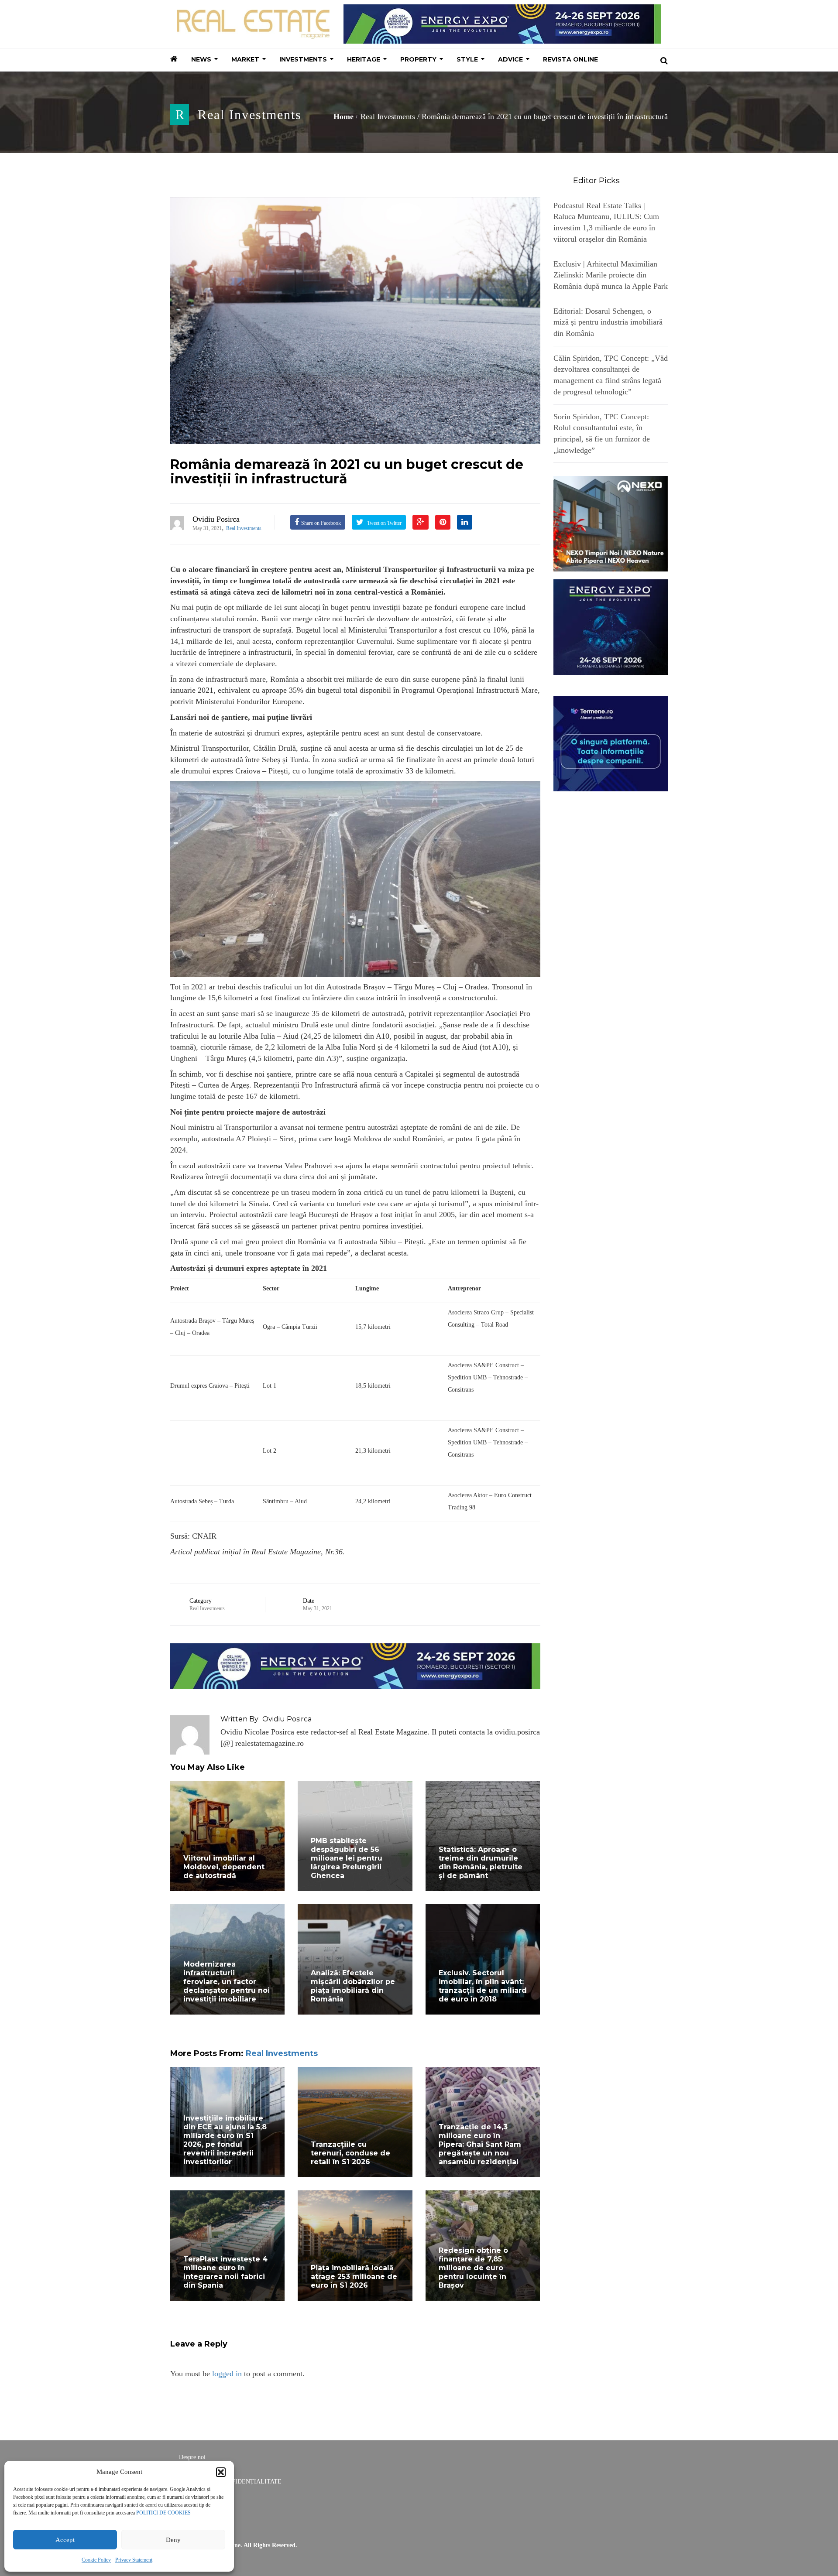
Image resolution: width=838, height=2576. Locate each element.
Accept (65, 2540)
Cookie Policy (96, 2560)
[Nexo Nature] (611, 523)
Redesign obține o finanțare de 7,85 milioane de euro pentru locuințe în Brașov (473, 2268)
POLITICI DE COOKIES (163, 2513)
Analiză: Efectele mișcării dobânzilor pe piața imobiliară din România (353, 1986)
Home (343, 116)
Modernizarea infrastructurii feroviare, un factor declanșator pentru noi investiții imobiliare (227, 1982)
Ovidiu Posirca (216, 519)
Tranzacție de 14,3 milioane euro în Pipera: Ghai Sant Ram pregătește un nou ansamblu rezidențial (480, 2144)
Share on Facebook (321, 523)
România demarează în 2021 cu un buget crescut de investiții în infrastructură (347, 472)
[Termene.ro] (611, 742)
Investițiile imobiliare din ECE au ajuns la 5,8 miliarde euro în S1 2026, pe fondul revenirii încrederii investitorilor (225, 2140)
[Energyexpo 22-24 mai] (611, 626)
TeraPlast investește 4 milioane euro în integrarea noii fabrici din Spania (225, 2272)
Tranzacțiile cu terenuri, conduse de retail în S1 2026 (350, 2153)
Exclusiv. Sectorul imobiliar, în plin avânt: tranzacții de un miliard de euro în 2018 (483, 1986)
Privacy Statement (134, 2560)
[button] (221, 2472)
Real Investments (250, 115)
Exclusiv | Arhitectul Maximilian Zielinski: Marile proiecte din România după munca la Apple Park (611, 275)
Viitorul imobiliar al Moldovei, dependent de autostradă (224, 1867)
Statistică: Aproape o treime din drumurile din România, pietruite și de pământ (481, 1863)
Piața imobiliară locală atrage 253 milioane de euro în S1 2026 (354, 2277)
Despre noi (192, 2457)
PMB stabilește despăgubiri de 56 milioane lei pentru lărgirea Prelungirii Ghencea (347, 1858)
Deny (173, 2540)
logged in (227, 2374)
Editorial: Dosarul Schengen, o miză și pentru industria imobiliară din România (608, 322)
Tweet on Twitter (384, 523)
